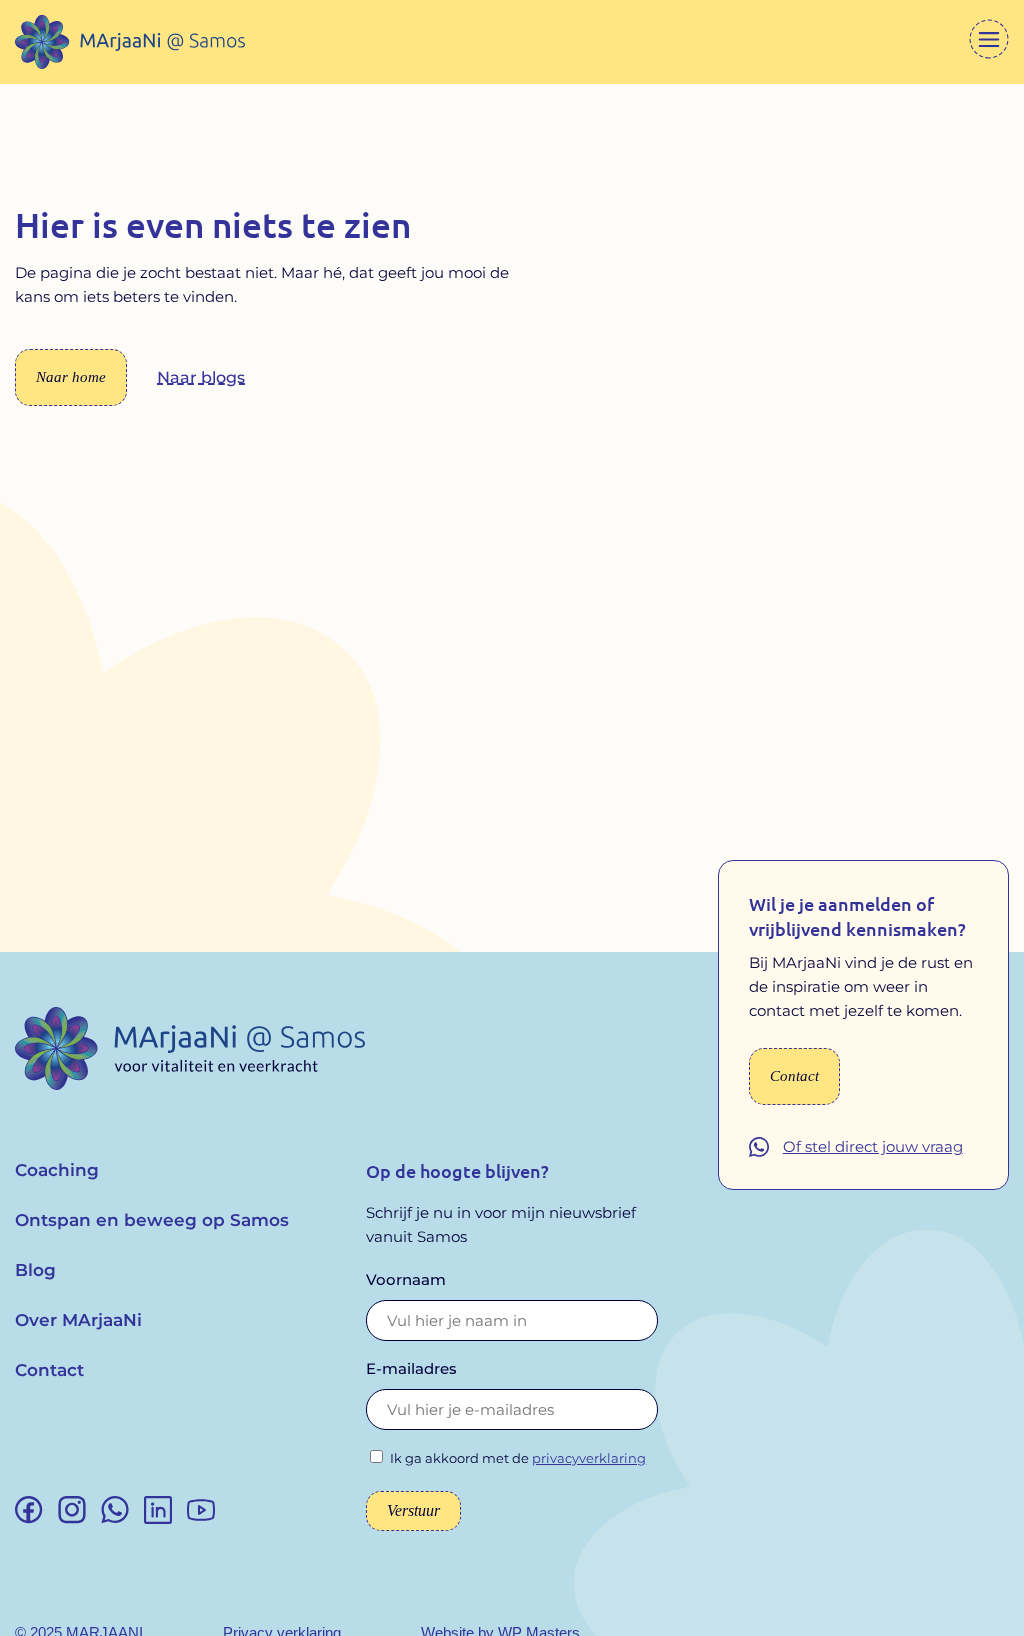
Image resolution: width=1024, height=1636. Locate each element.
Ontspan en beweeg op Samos (152, 1220)
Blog (35, 1270)
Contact (49, 1370)
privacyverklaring (589, 1458)
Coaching (57, 1170)
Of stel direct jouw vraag (873, 1146)
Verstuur (413, 1510)
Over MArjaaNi (78, 1320)
